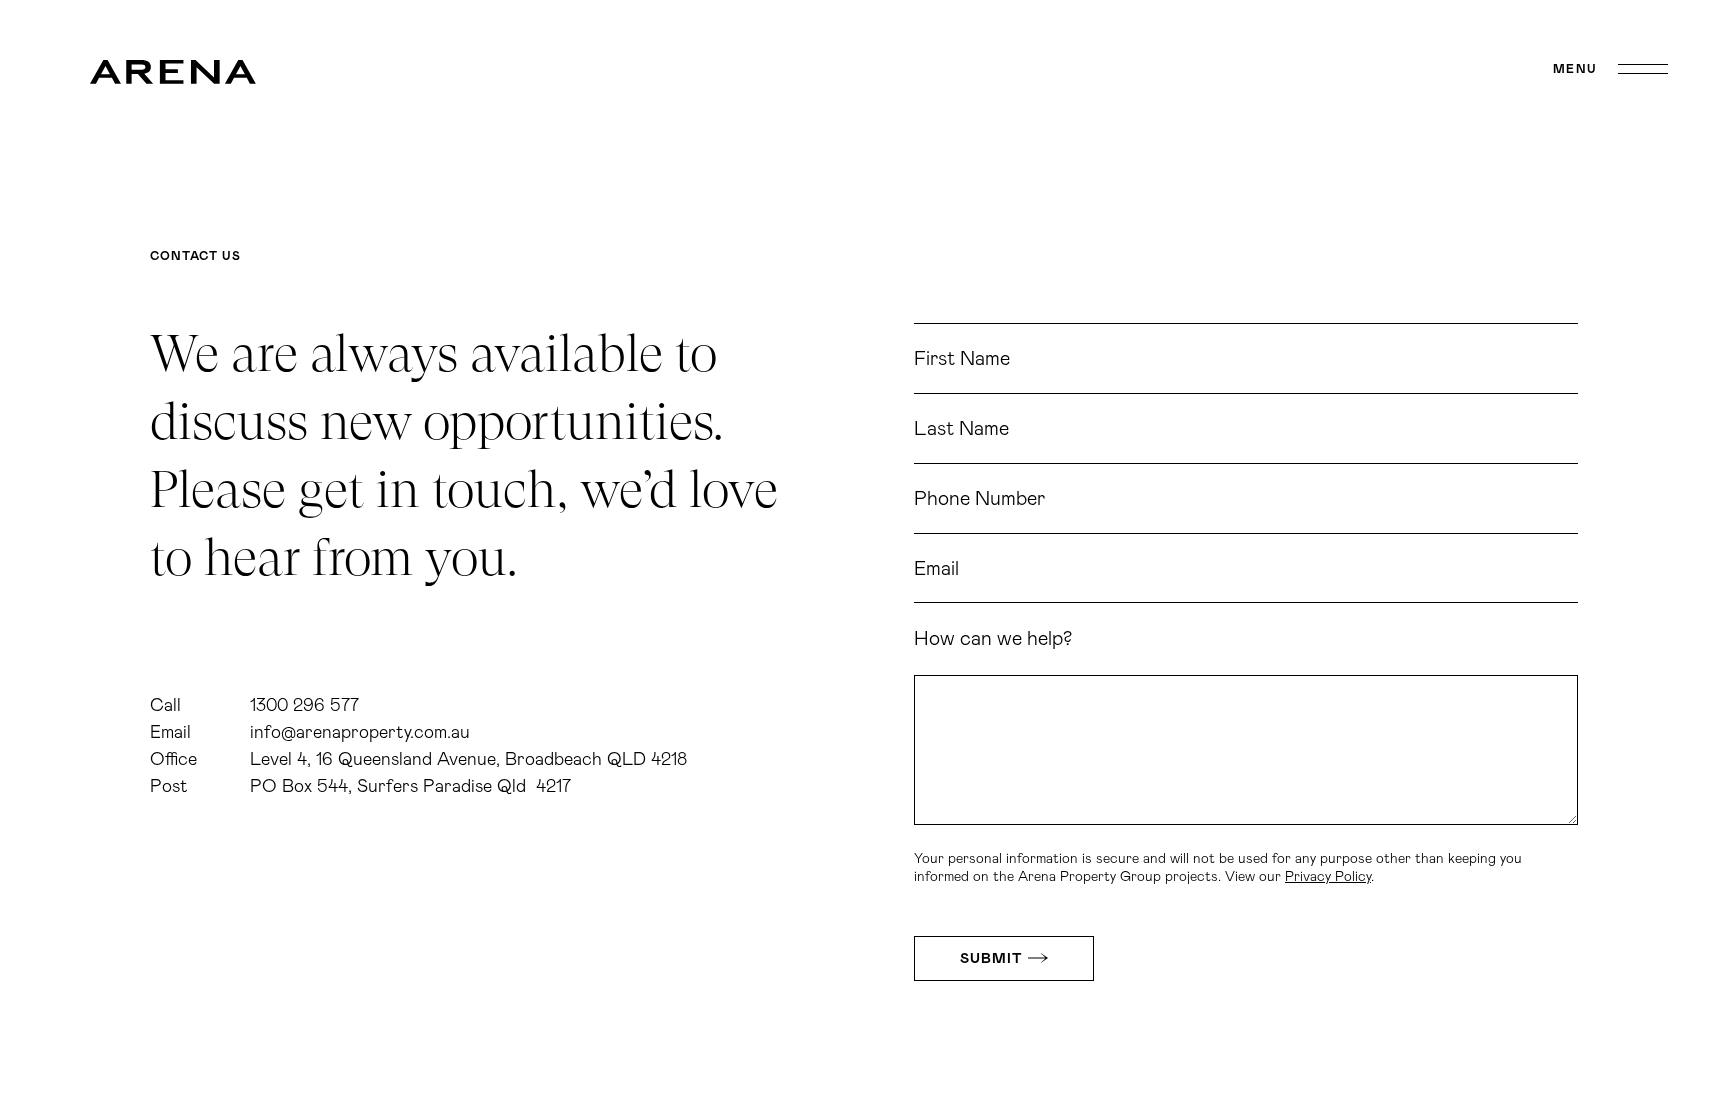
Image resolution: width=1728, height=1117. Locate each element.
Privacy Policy (1328, 877)
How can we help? (993, 639)
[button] (1610, 69)
